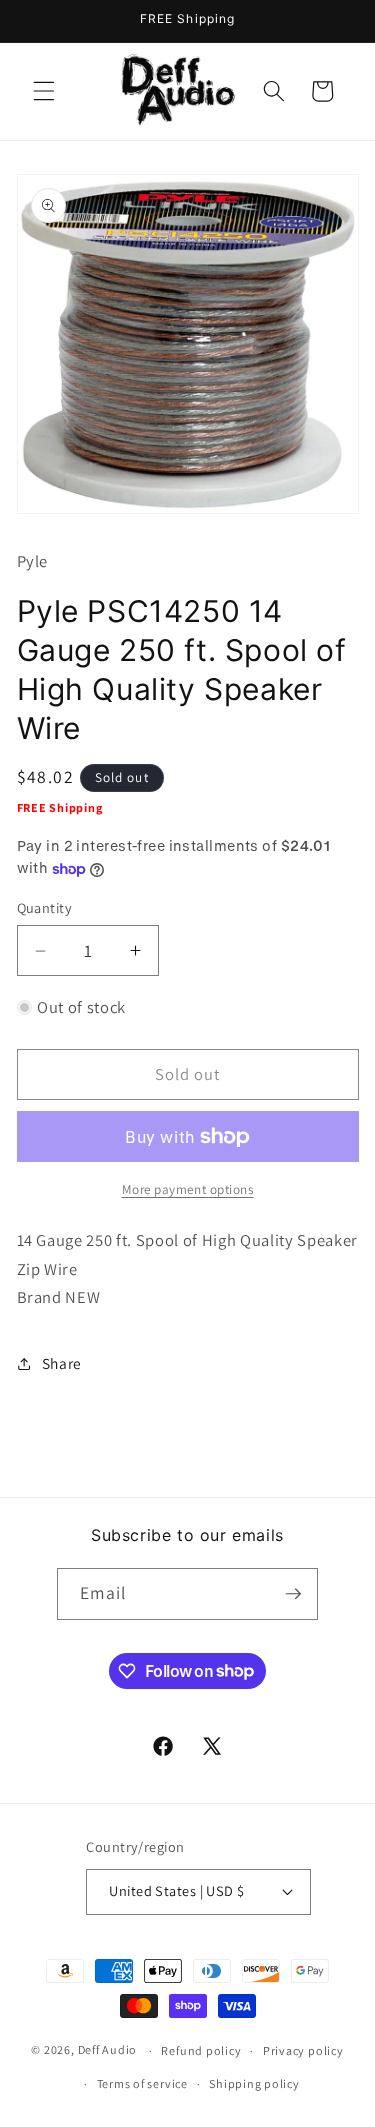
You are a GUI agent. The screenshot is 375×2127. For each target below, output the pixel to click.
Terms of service (142, 2083)
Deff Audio (108, 2050)
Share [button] (62, 1363)
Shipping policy (254, 2083)
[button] (44, 91)
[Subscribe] (293, 1594)
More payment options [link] (188, 1189)
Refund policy (201, 2050)
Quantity (45, 907)
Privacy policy (303, 2050)
